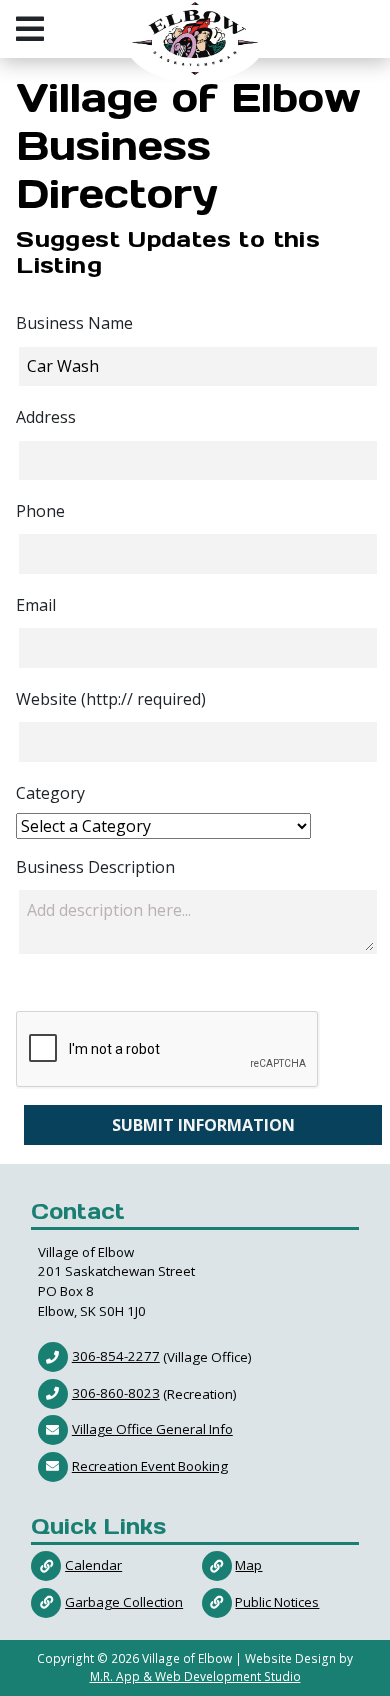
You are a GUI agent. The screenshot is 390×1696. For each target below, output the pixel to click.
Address (46, 417)
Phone (40, 511)
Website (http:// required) (111, 699)
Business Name (74, 323)
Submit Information (203, 1125)
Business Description (95, 867)
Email (36, 605)
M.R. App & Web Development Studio (195, 1676)
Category (50, 793)
